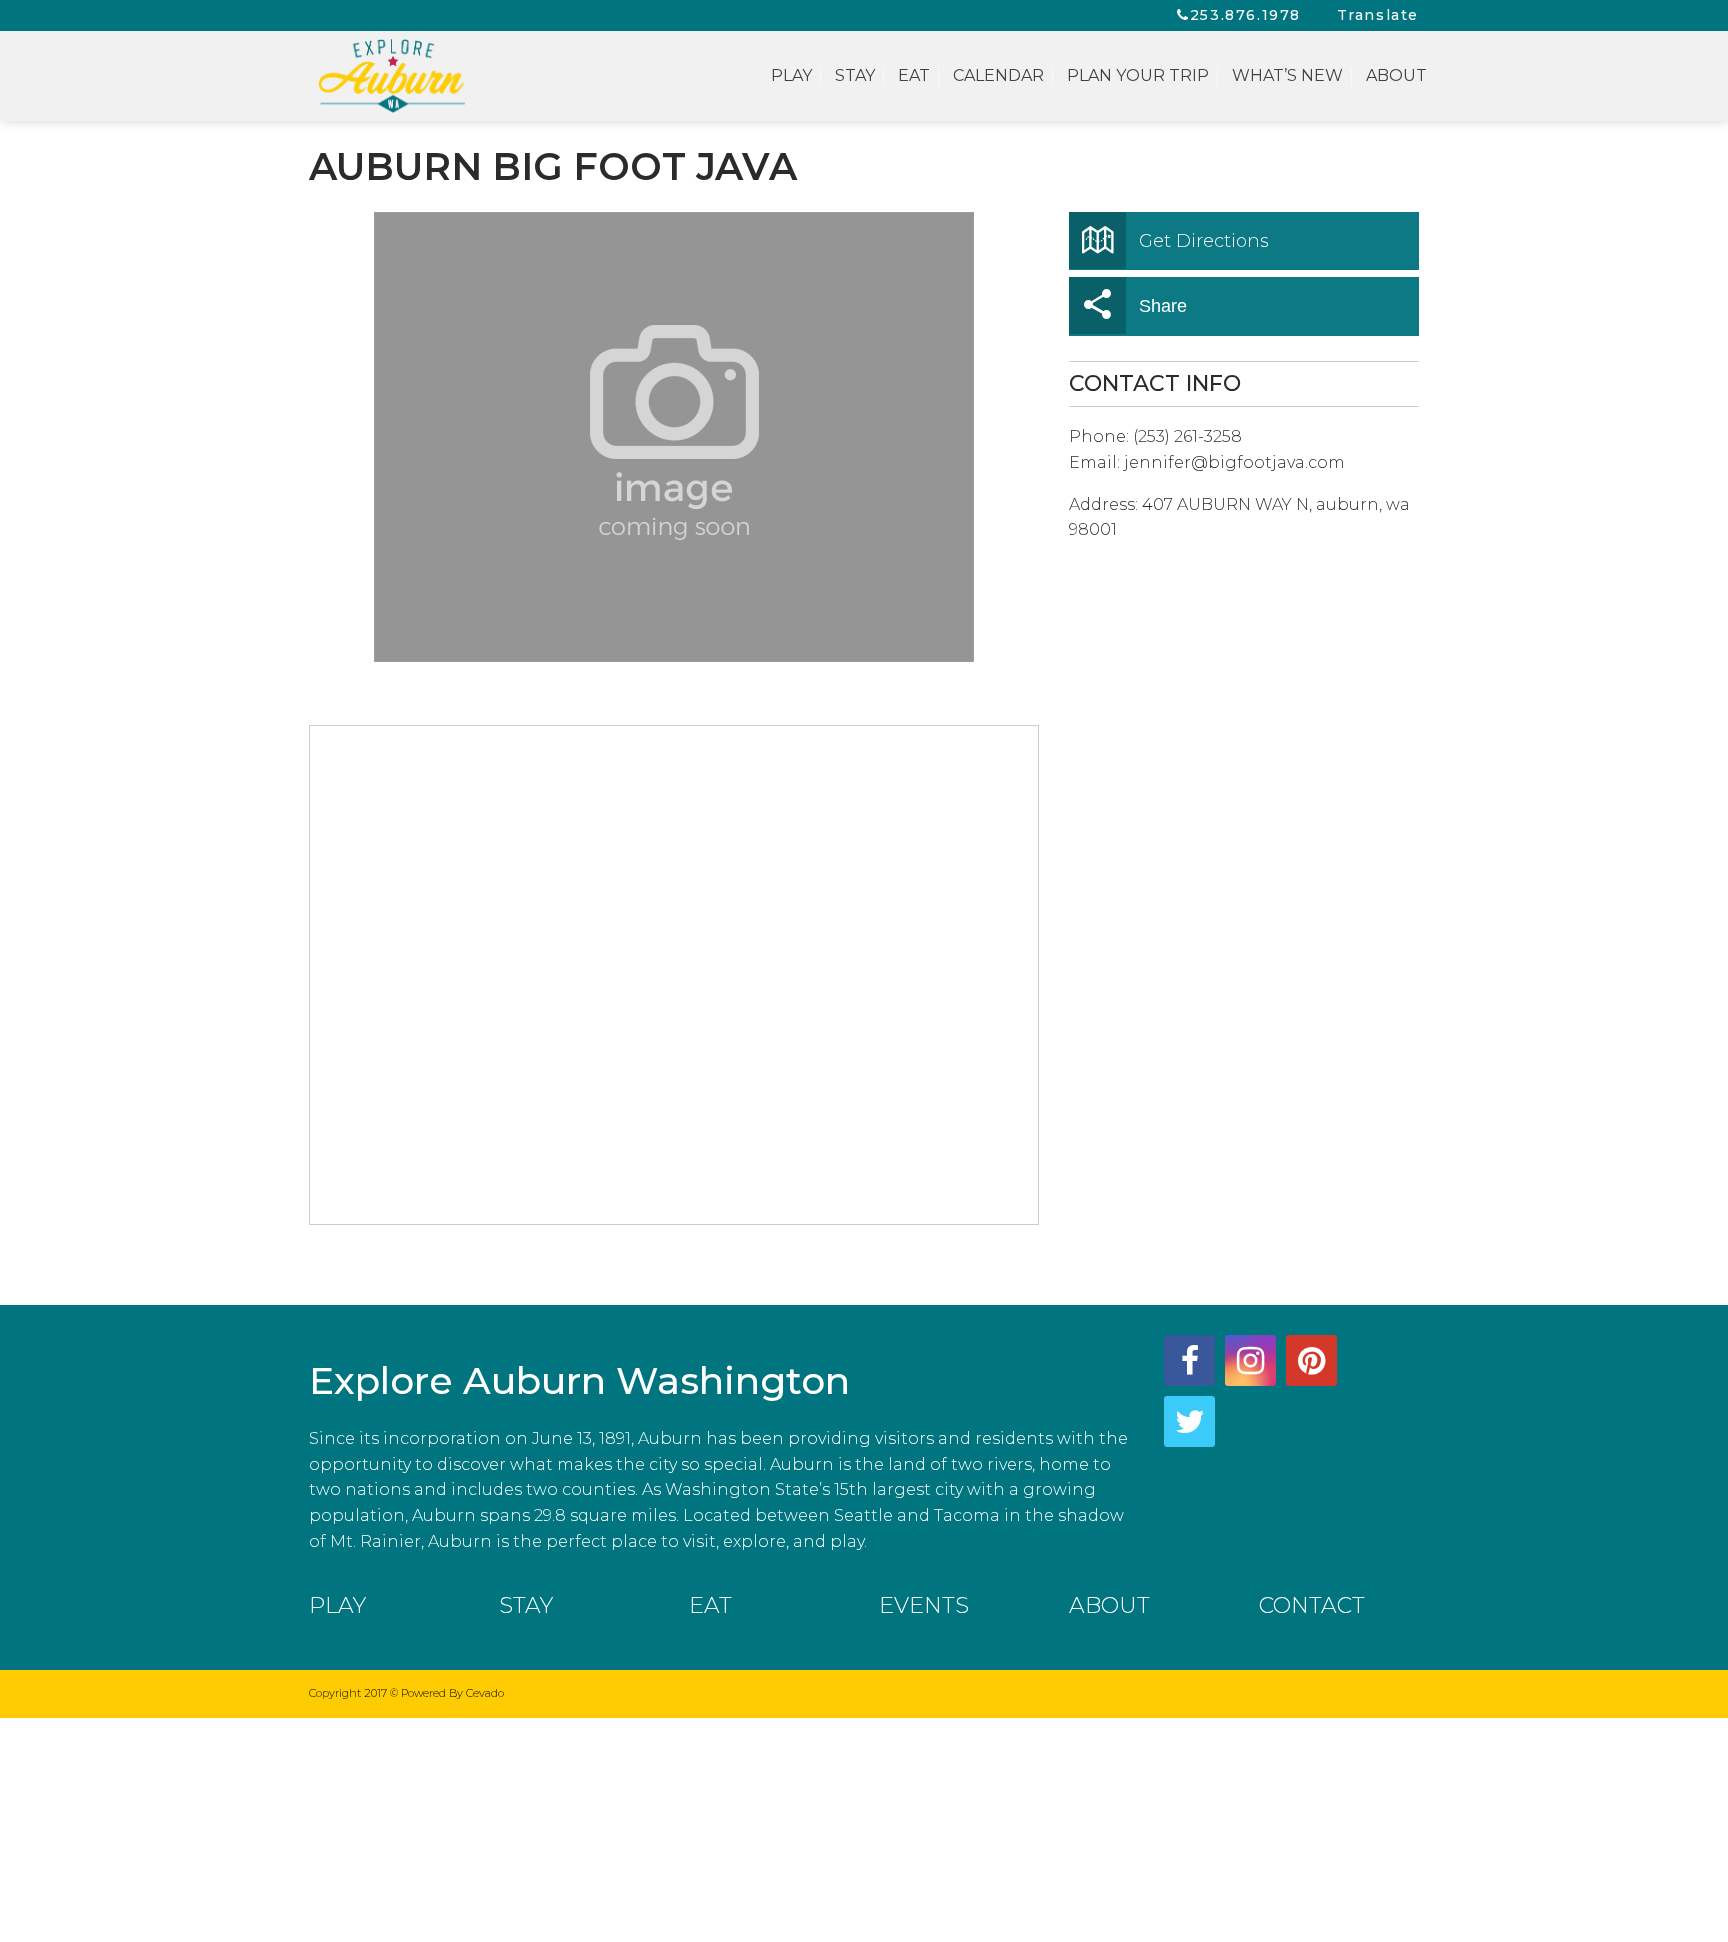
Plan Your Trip (1138, 75)
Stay (855, 75)
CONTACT (1312, 1605)
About (1396, 75)
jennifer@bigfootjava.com (1234, 462)
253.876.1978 (1245, 15)
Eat (914, 75)
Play (791, 75)
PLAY (337, 1605)
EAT (710, 1605)
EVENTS (924, 1605)
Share (1163, 306)
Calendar (998, 75)
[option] (674, 437)
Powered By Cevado (452, 1693)
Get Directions (1204, 241)
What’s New (1287, 75)
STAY (526, 1605)
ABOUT (1109, 1605)
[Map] (675, 976)
